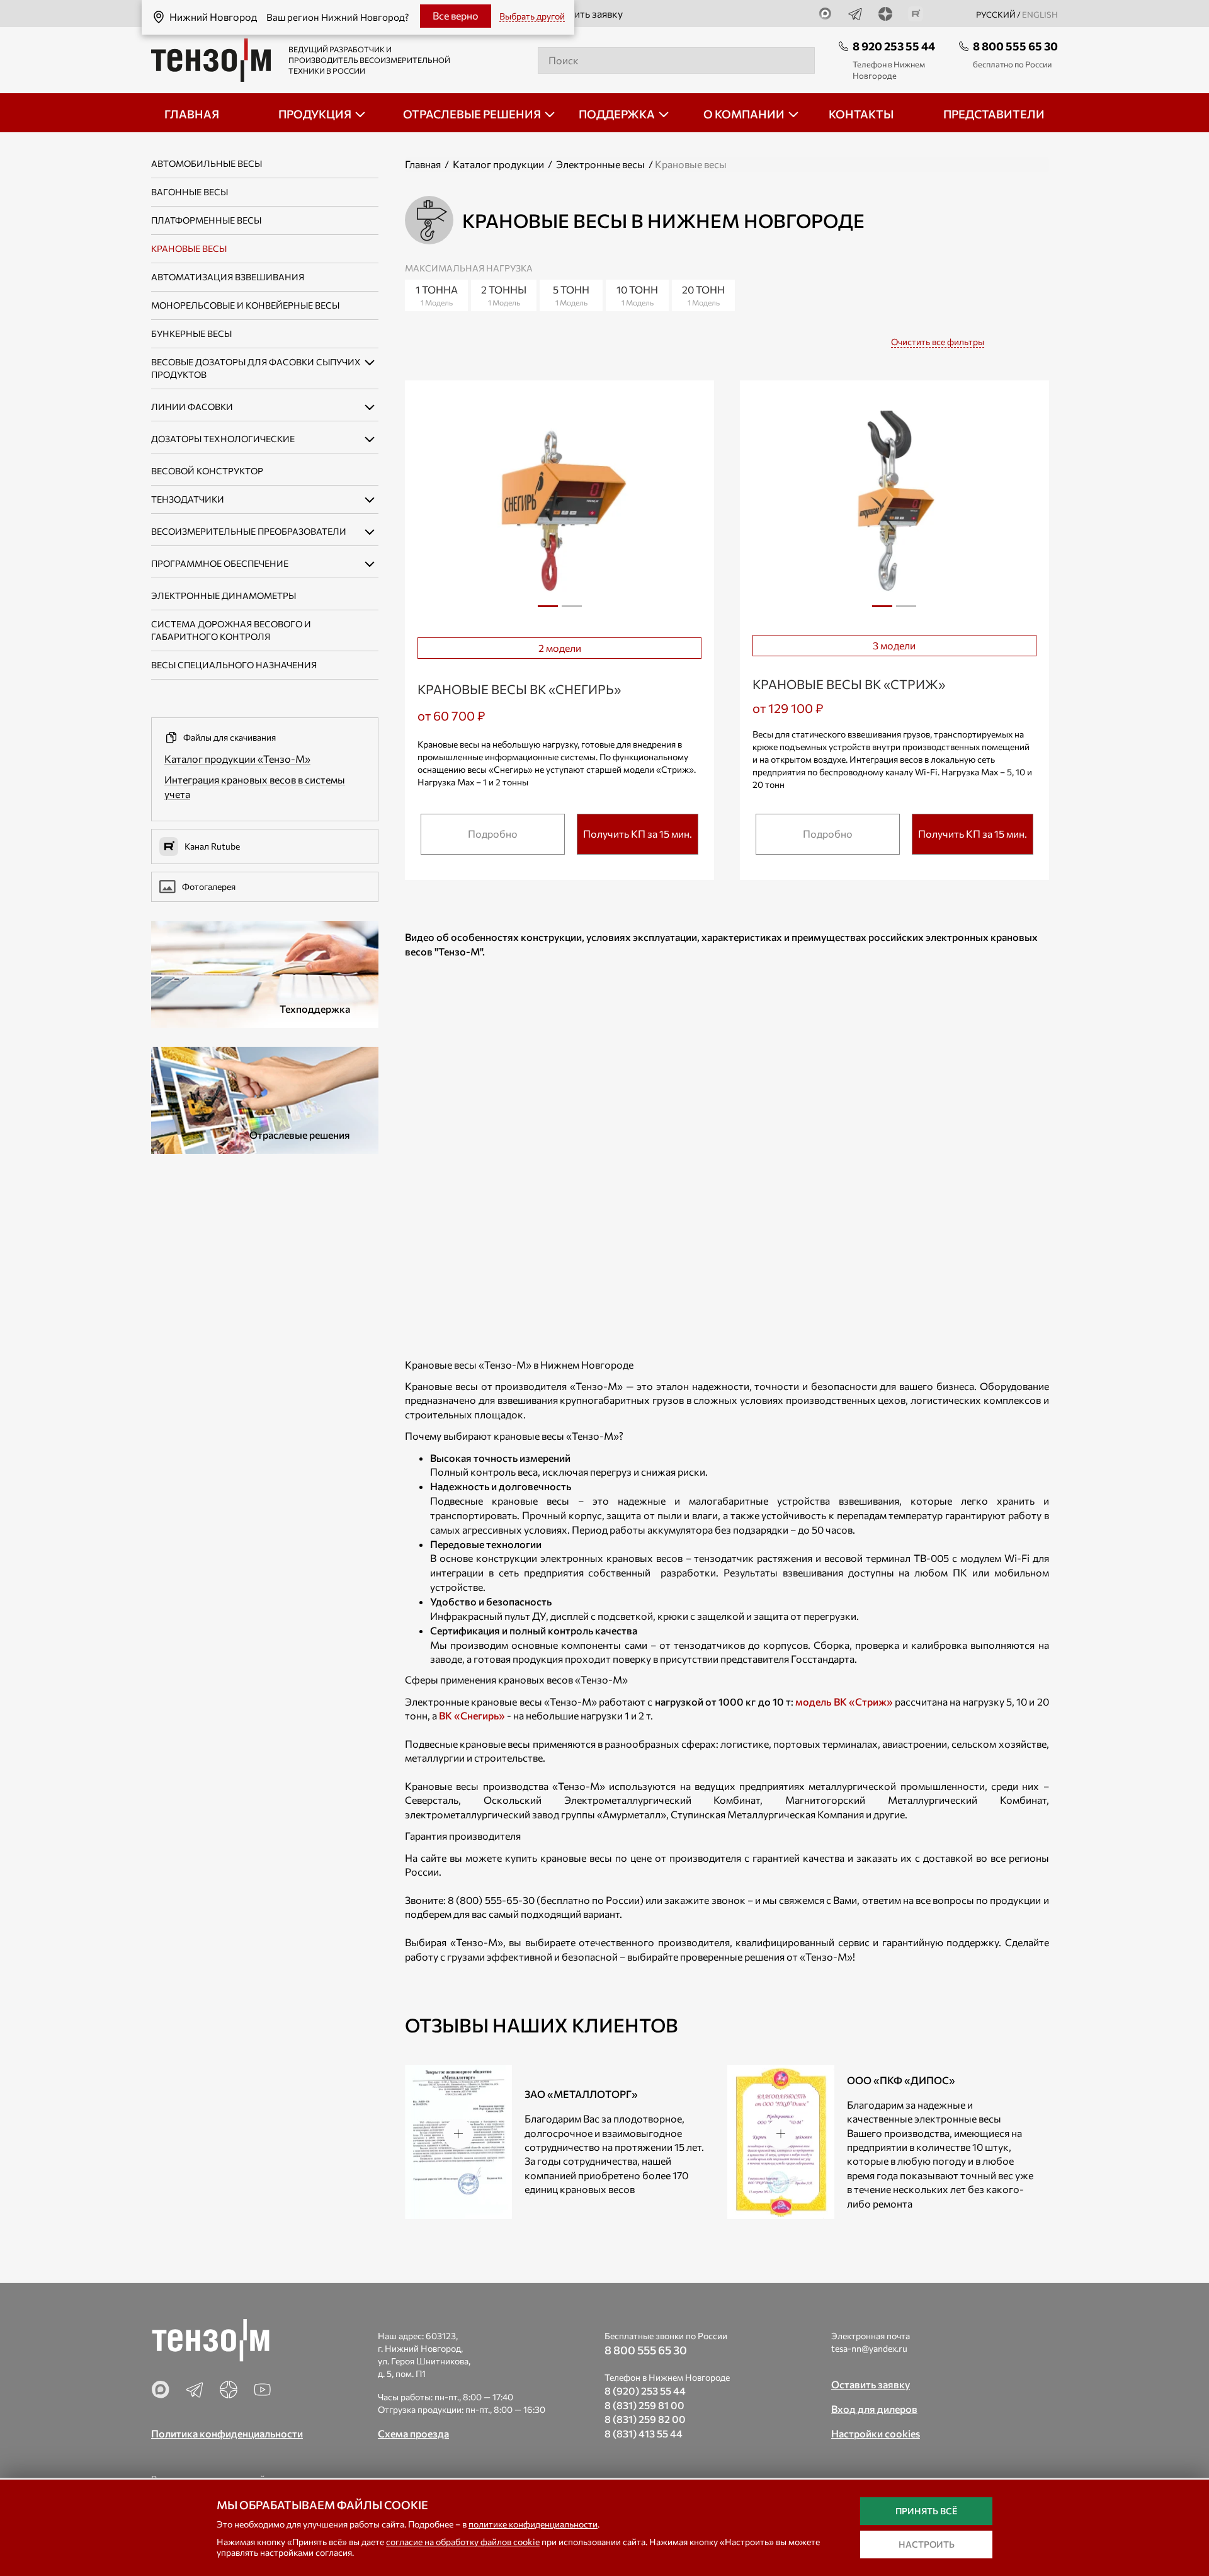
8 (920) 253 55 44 (645, 2391)
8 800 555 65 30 (1015, 46)
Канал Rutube (212, 846)
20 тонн (703, 295)
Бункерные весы (191, 333)
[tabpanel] (559, 508)
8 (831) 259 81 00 (644, 2405)
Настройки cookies (876, 2433)
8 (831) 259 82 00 (645, 2419)
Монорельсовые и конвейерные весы (245, 305)
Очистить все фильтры (938, 342)
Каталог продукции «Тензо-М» (237, 759)
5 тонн (571, 295)
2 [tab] (572, 611)
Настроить (927, 2544)
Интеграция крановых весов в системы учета (255, 787)
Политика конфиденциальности (227, 2433)
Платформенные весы (206, 220)
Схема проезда (413, 2433)
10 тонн (637, 295)
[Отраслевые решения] (265, 1099)
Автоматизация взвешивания (228, 277)
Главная (423, 164)
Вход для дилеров (874, 2409)
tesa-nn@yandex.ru (869, 2348)
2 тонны (504, 295)
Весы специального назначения (234, 665)
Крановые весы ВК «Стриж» (849, 684)
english (1040, 14)
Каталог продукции (498, 164)
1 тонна (437, 295)
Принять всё (926, 2511)
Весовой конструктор (207, 471)
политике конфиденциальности (533, 2524)
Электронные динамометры (224, 596)
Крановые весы (189, 248)
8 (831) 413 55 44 (644, 2433)
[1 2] (559, 509)
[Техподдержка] (265, 973)
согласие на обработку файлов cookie (463, 2542)
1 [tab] (548, 611)
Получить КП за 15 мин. (638, 834)
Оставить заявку (584, 14)
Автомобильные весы (207, 163)
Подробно (493, 834)
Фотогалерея (209, 886)
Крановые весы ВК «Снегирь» (519, 689)
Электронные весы (600, 164)
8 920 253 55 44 (894, 46)
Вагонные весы (190, 192)
